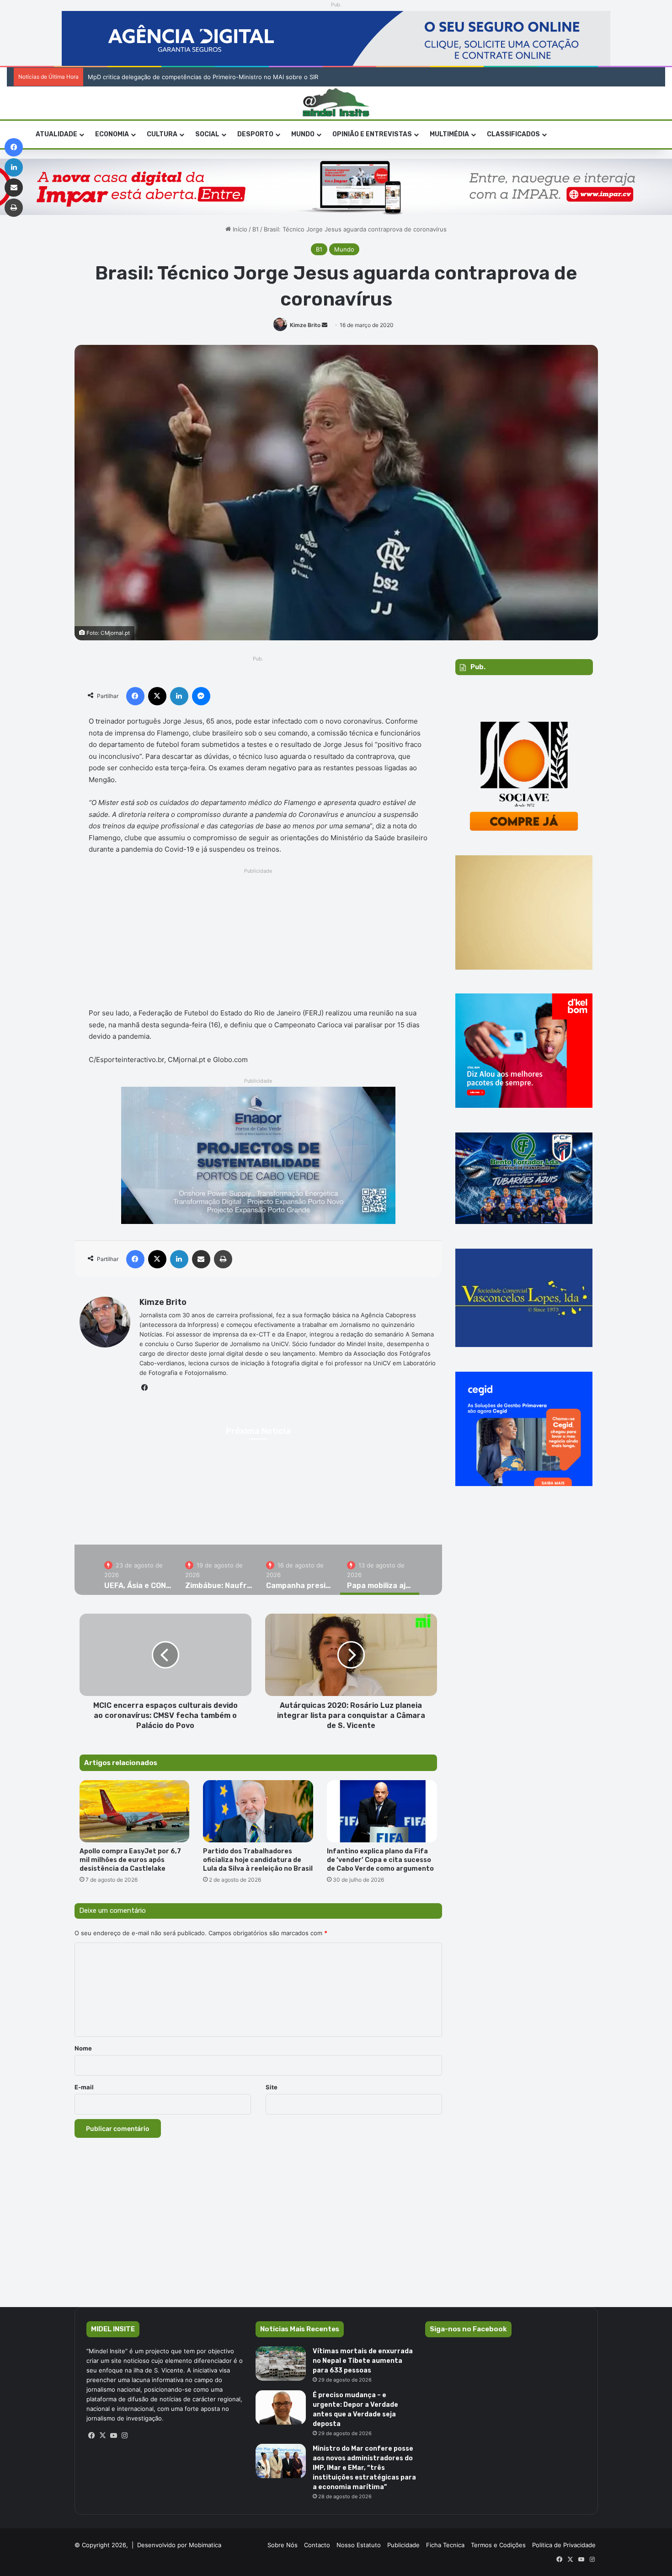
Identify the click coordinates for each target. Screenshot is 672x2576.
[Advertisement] (259, 940)
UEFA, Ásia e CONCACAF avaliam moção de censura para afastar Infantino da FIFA (259, 1514)
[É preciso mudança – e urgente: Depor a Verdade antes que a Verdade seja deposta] (281, 2407)
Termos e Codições (498, 2545)
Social (207, 134)
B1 (256, 229)
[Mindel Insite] (336, 103)
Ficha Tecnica (445, 2545)
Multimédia (449, 134)
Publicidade (403, 2545)
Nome (83, 2048)
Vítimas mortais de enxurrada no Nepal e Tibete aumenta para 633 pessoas (363, 2361)
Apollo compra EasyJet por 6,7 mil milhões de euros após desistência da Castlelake (130, 1860)
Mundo (303, 134)
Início (239, 229)
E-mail (84, 2087)
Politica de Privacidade (564, 2545)
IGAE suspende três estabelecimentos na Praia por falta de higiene (184, 77)
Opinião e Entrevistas (372, 134)
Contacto (317, 2545)
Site (272, 2087)
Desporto (255, 134)
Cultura (162, 134)
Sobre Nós (283, 2545)
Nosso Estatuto (359, 2545)
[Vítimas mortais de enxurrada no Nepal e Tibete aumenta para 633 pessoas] (281, 2364)
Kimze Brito (305, 325)
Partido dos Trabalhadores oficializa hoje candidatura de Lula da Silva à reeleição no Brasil (258, 1860)
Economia (112, 134)
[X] (103, 2436)
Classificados (513, 134)
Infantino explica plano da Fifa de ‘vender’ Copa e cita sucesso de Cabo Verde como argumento (381, 1860)
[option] (259, 1503)
